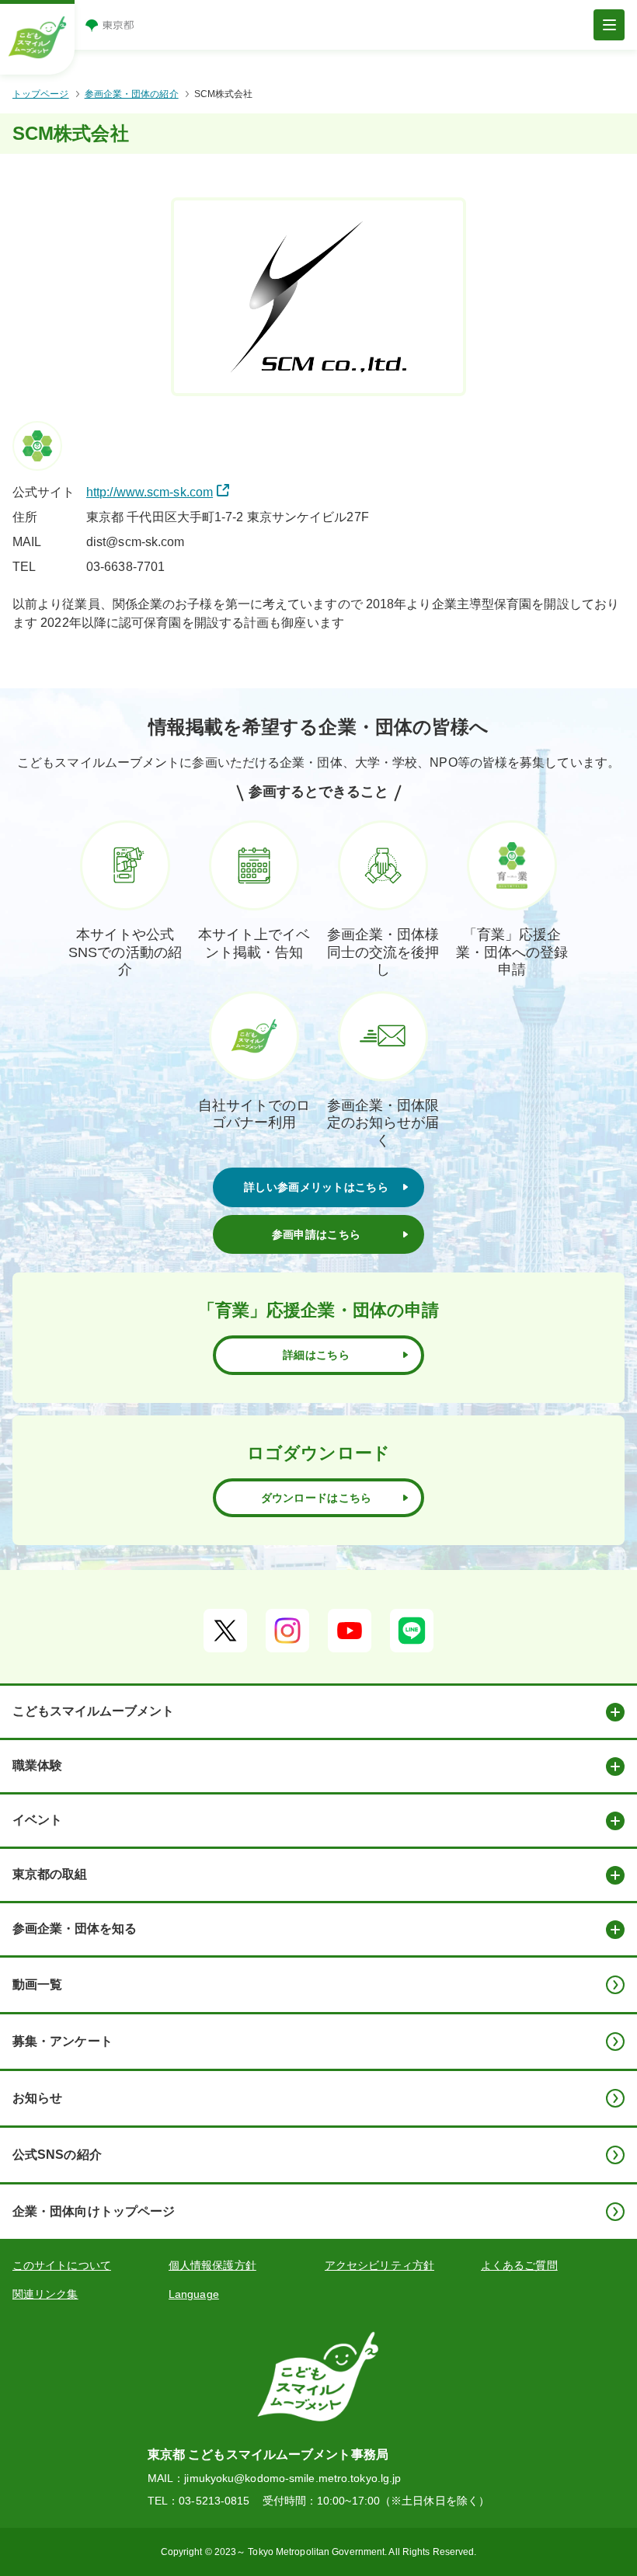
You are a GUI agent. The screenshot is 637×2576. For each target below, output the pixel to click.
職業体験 (37, 1765)
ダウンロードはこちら (317, 1498)
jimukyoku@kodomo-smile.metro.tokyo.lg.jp (292, 2478)
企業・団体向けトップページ (94, 2211)
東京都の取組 (50, 1874)
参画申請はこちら (316, 1234)
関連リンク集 (45, 2294)
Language (194, 2294)
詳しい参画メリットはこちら (316, 1187)
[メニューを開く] (609, 25)
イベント (37, 1820)
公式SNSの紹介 (57, 2155)
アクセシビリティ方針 (379, 2265)
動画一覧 (37, 1984)
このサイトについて (62, 2265)
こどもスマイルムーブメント (93, 1711)
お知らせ (37, 2098)
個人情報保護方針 (212, 2265)
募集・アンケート (63, 2041)
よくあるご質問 (519, 2265)
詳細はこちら (316, 1355)
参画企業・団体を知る (75, 1929)
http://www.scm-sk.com (150, 492)
